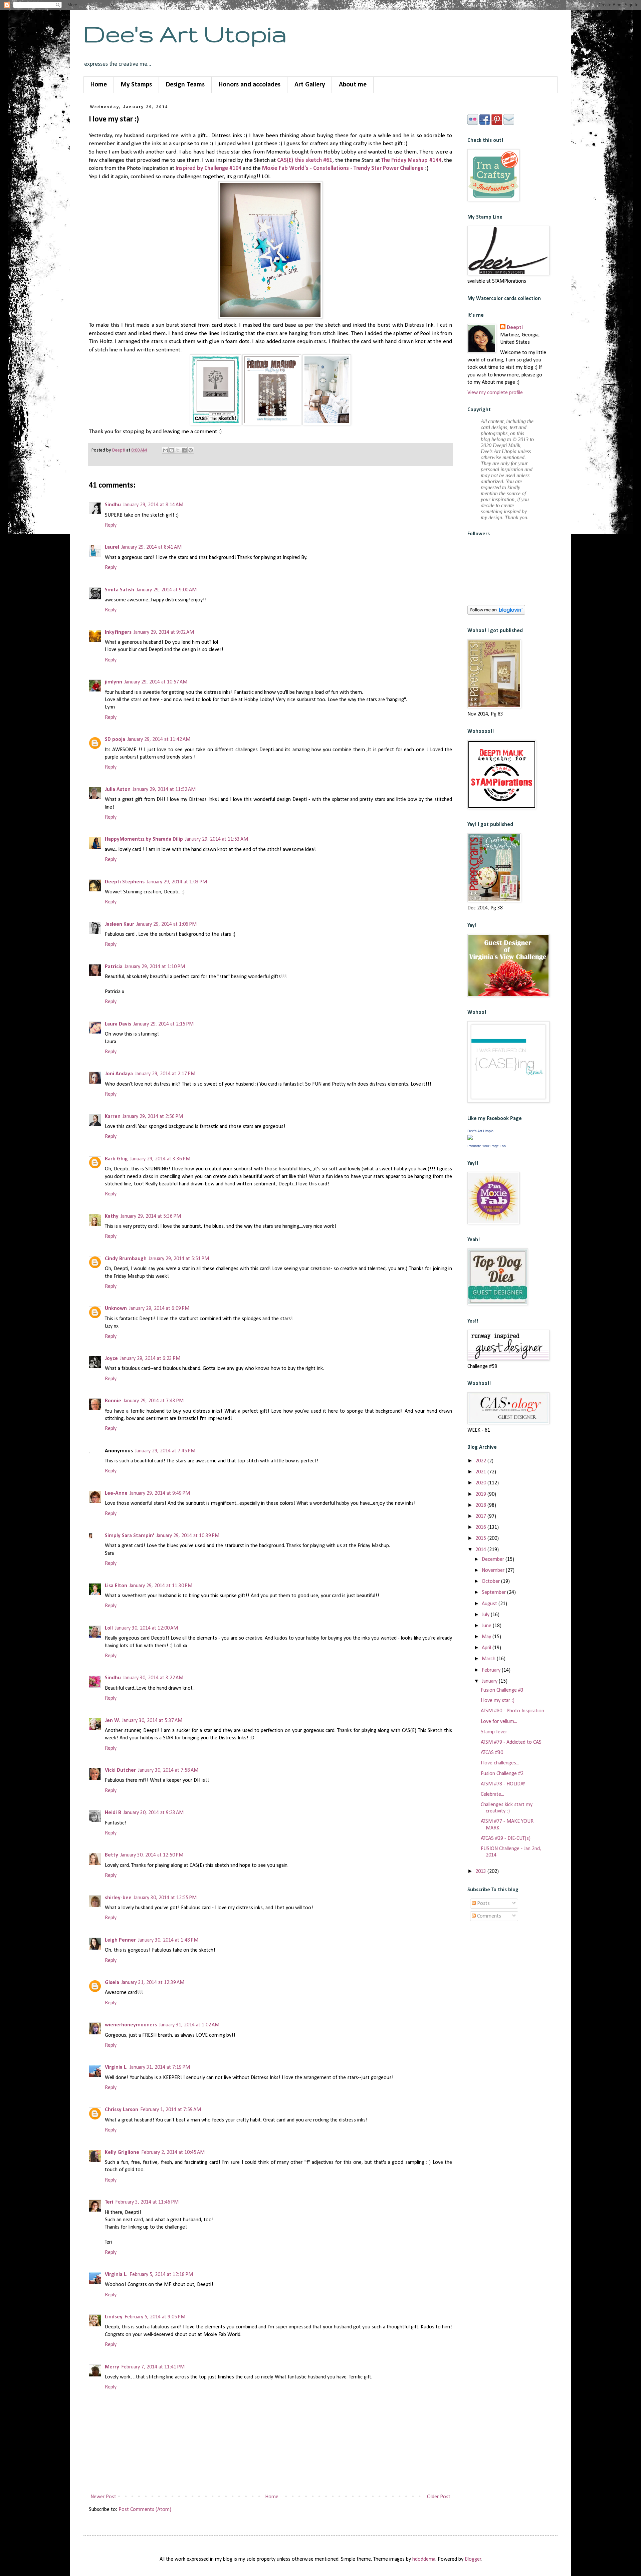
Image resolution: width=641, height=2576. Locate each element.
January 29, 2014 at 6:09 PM (159, 1309)
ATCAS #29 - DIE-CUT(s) (506, 1838)
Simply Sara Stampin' (130, 1536)
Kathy (112, 1216)
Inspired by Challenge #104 (208, 168)
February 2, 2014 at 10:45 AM (173, 2153)
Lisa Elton (116, 1586)
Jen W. (112, 1721)
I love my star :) (498, 1701)
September (494, 1593)
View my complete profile (495, 393)
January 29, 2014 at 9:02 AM (164, 632)
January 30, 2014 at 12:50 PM (152, 1855)
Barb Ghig (116, 1159)
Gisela (112, 1983)
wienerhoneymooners (131, 2025)
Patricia (114, 967)
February (492, 1670)
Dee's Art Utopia (185, 34)
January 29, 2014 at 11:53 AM (217, 839)
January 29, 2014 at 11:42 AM (159, 740)
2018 (481, 1505)
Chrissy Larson (122, 2110)
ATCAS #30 (492, 1753)
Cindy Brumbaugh (126, 1259)
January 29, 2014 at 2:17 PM (165, 1074)
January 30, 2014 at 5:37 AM (152, 1721)
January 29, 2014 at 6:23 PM (150, 1359)
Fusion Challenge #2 (502, 1774)
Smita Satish (120, 590)
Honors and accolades (250, 85)
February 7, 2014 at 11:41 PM (153, 2367)
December (494, 1559)
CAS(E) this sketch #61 (305, 160)
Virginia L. (116, 2067)
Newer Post (103, 2497)
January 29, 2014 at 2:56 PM (153, 1117)
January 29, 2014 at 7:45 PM (165, 1451)
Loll (109, 1628)
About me (353, 85)
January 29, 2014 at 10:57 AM (156, 682)
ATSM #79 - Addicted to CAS (511, 1742)
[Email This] (165, 450)
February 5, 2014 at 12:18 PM (161, 2275)
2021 (481, 1472)
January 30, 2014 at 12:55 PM (165, 1898)
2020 (481, 1483)
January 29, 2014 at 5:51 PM (179, 1259)
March (489, 1659)
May (487, 1637)
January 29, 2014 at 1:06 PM (166, 924)
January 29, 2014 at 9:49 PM (160, 1493)
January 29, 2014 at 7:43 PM (153, 1401)
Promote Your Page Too (487, 1146)
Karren (113, 1117)
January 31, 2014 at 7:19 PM (160, 2067)
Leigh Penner (120, 1940)
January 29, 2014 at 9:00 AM (166, 590)
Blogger (473, 2559)
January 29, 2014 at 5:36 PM (151, 1216)
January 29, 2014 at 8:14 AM (153, 505)
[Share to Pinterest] (191, 450)
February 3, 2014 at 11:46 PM (147, 2202)
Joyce (111, 1359)
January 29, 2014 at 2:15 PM (163, 1024)
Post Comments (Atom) (145, 2510)
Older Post (439, 2497)
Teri (109, 2202)
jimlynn (114, 682)
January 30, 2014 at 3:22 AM (153, 1678)
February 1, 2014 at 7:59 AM (171, 2110)
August (490, 1604)
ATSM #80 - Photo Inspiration (512, 1711)
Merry (112, 2367)
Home (99, 85)
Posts (483, 1904)
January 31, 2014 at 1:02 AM (189, 2025)
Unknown (116, 1309)
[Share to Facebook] (184, 450)
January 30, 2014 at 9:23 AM (153, 1813)
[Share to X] (178, 450)
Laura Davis (118, 1024)
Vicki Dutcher (120, 1770)
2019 (481, 1494)
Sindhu (113, 505)
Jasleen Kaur (120, 924)
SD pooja (115, 740)
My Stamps (136, 85)
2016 (481, 1527)
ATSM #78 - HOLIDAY (503, 1784)
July (486, 1615)
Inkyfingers (118, 632)
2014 (481, 1550)
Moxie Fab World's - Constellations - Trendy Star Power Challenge (343, 168)
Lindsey (114, 2317)
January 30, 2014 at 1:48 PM (168, 1940)
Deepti (515, 328)
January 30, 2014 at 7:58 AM (168, 1770)
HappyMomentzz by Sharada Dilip (144, 839)
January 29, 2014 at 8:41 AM (151, 547)
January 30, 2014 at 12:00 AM (146, 1628)
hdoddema (424, 2559)
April (487, 1648)
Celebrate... (492, 1794)
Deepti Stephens (125, 882)
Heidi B (113, 1813)
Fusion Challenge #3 (502, 1690)
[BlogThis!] (172, 450)
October (491, 1582)
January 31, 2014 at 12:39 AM (153, 1983)
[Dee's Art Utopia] (470, 1139)
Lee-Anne (116, 1493)
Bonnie (113, 1401)
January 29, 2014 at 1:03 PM (177, 882)
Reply (111, 525)
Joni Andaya (119, 1074)
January (490, 1681)
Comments (488, 1916)
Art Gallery (310, 85)
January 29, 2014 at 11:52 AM (164, 790)
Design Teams (185, 85)
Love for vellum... (499, 1722)
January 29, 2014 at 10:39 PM (188, 1536)
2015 (481, 1538)
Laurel (112, 547)
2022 (481, 1461)
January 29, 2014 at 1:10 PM (155, 967)
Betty (112, 1855)
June (487, 1626)
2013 (481, 1872)
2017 (481, 1516)
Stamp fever (494, 1732)
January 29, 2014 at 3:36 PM (160, 1159)
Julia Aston (118, 790)
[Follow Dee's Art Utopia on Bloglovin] (496, 613)
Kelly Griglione (122, 2153)
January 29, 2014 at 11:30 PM (161, 1586)
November (494, 1570)
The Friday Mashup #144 (411, 160)
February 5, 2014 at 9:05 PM (155, 2317)
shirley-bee (118, 1898)
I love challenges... (500, 1763)
